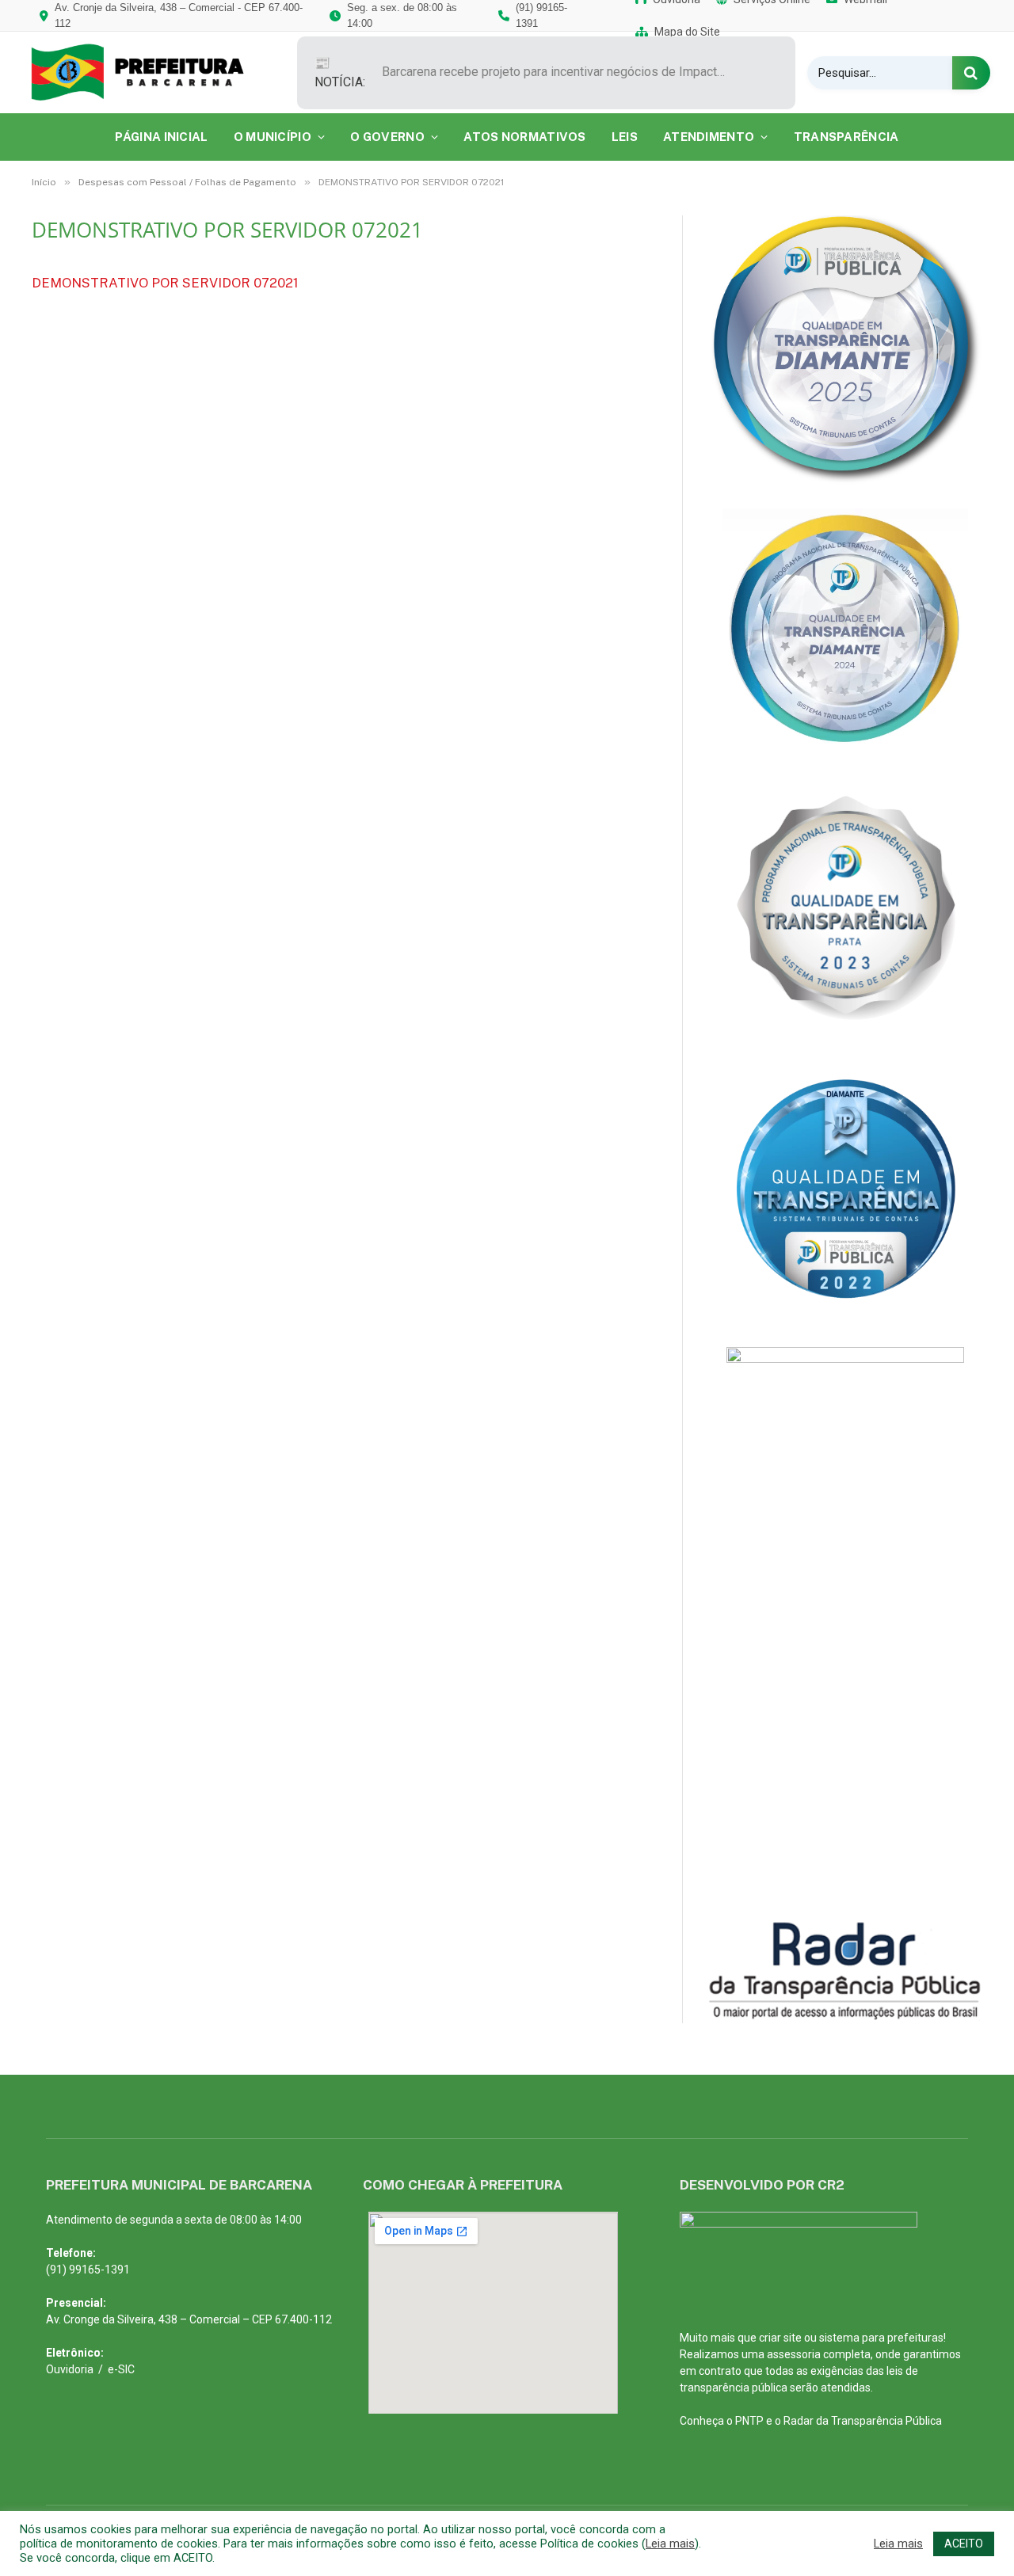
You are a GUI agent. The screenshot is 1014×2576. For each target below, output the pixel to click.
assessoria (794, 2354)
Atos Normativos (525, 137)
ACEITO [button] (964, 2544)
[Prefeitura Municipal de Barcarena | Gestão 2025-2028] (149, 72)
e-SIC (121, 2369)
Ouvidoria (70, 2369)
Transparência (846, 137)
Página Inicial (161, 137)
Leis (625, 137)
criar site (780, 2338)
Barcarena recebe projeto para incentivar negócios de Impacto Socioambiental (560, 72)
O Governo (387, 137)
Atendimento (709, 137)
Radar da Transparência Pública (863, 2421)
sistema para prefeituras (881, 2338)
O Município (273, 137)
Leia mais (670, 2544)
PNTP (749, 2421)
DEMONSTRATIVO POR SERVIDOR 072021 (165, 283)
